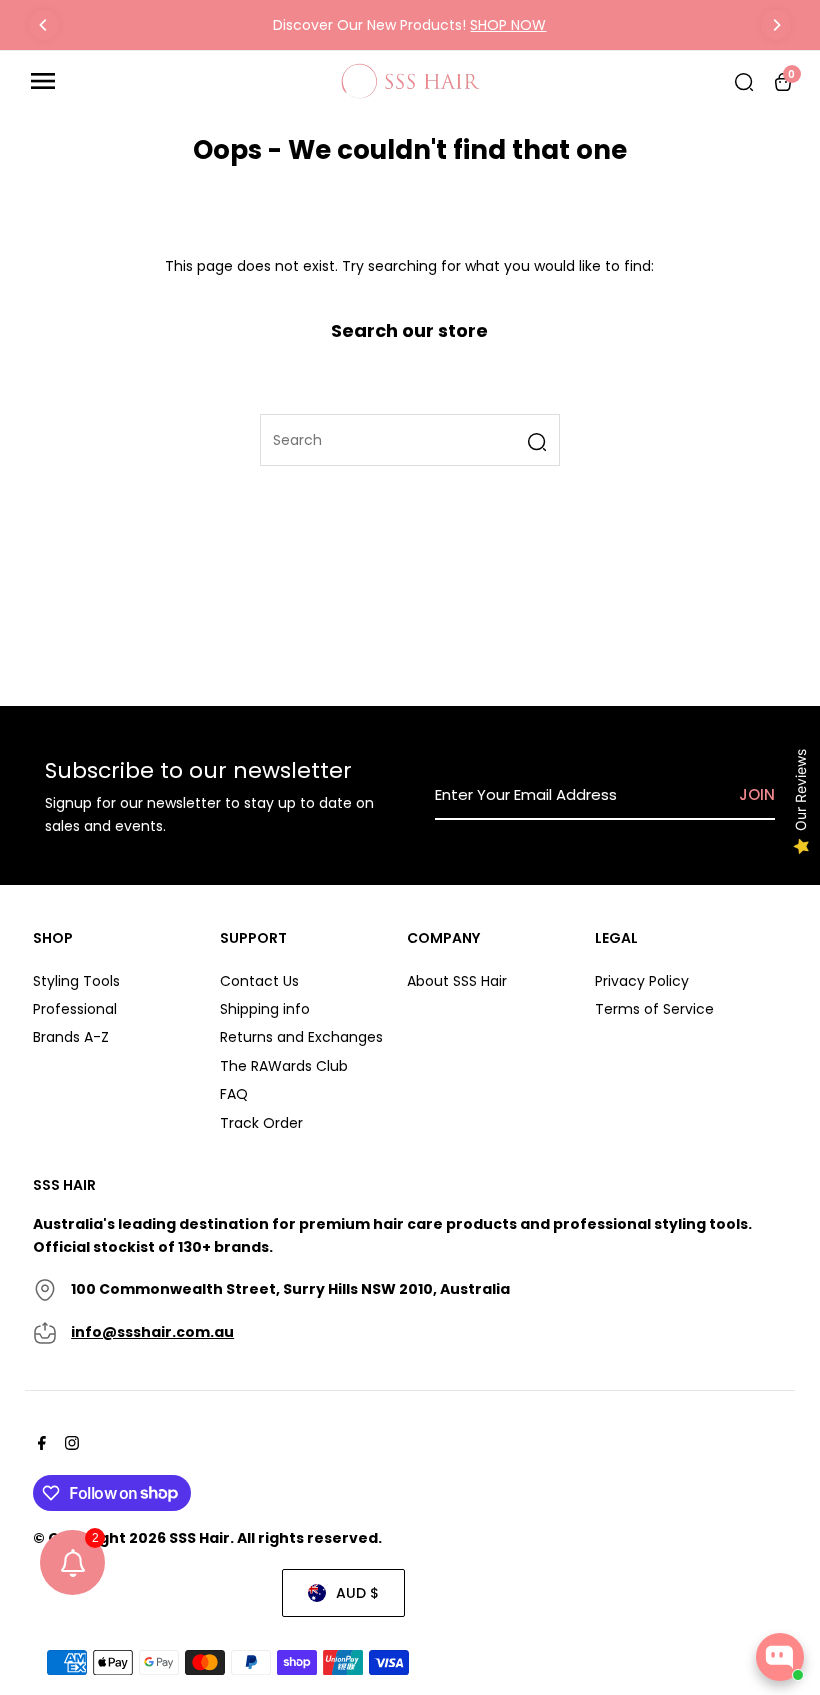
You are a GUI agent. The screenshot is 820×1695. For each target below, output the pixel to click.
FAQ (234, 1094)
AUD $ (357, 1593)
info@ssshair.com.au (152, 1332)
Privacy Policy (642, 981)
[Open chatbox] (780, 1657)
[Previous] (44, 25)
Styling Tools (76, 981)
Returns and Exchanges (301, 1037)
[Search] (744, 81)
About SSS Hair (457, 981)
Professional (75, 1009)
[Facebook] (39, 1445)
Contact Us (259, 981)
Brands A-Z (71, 1037)
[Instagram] (69, 1445)
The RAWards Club (284, 1066)
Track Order (261, 1123)
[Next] (776, 25)
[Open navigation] (178, 81)
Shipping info (265, 1009)
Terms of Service (654, 1009)
